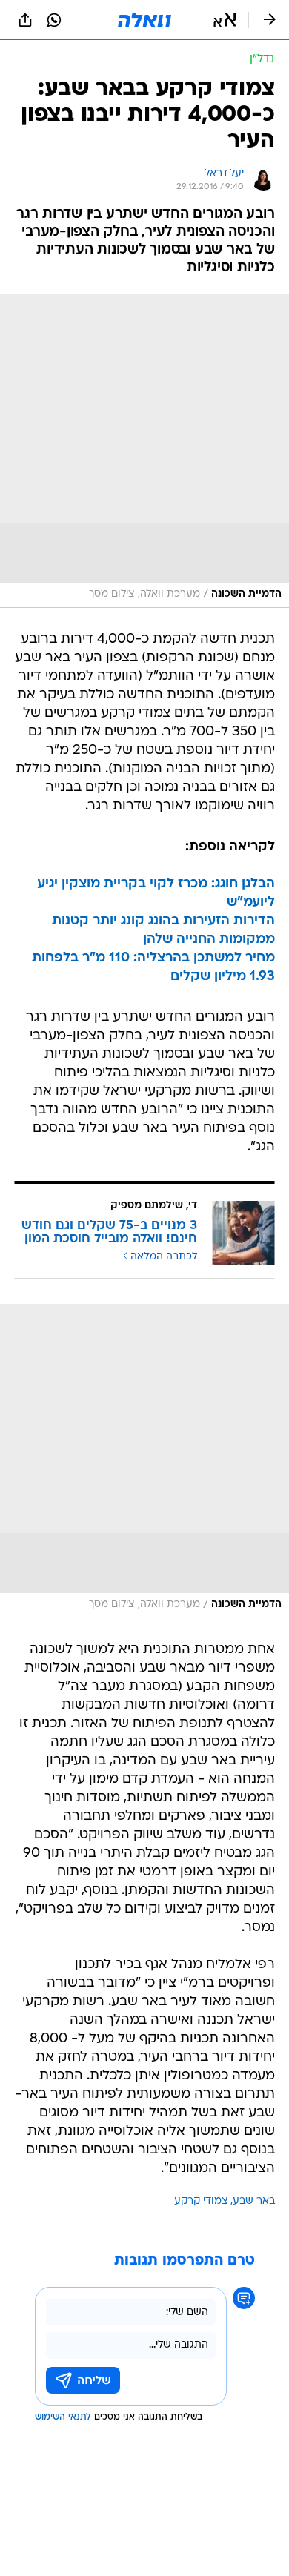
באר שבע (254, 2201)
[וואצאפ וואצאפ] (54, 20)
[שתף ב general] (25, 20)
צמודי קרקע (201, 2201)
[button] (225, 20)
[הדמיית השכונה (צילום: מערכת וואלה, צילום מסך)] (144, 451)
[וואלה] (144, 20)
